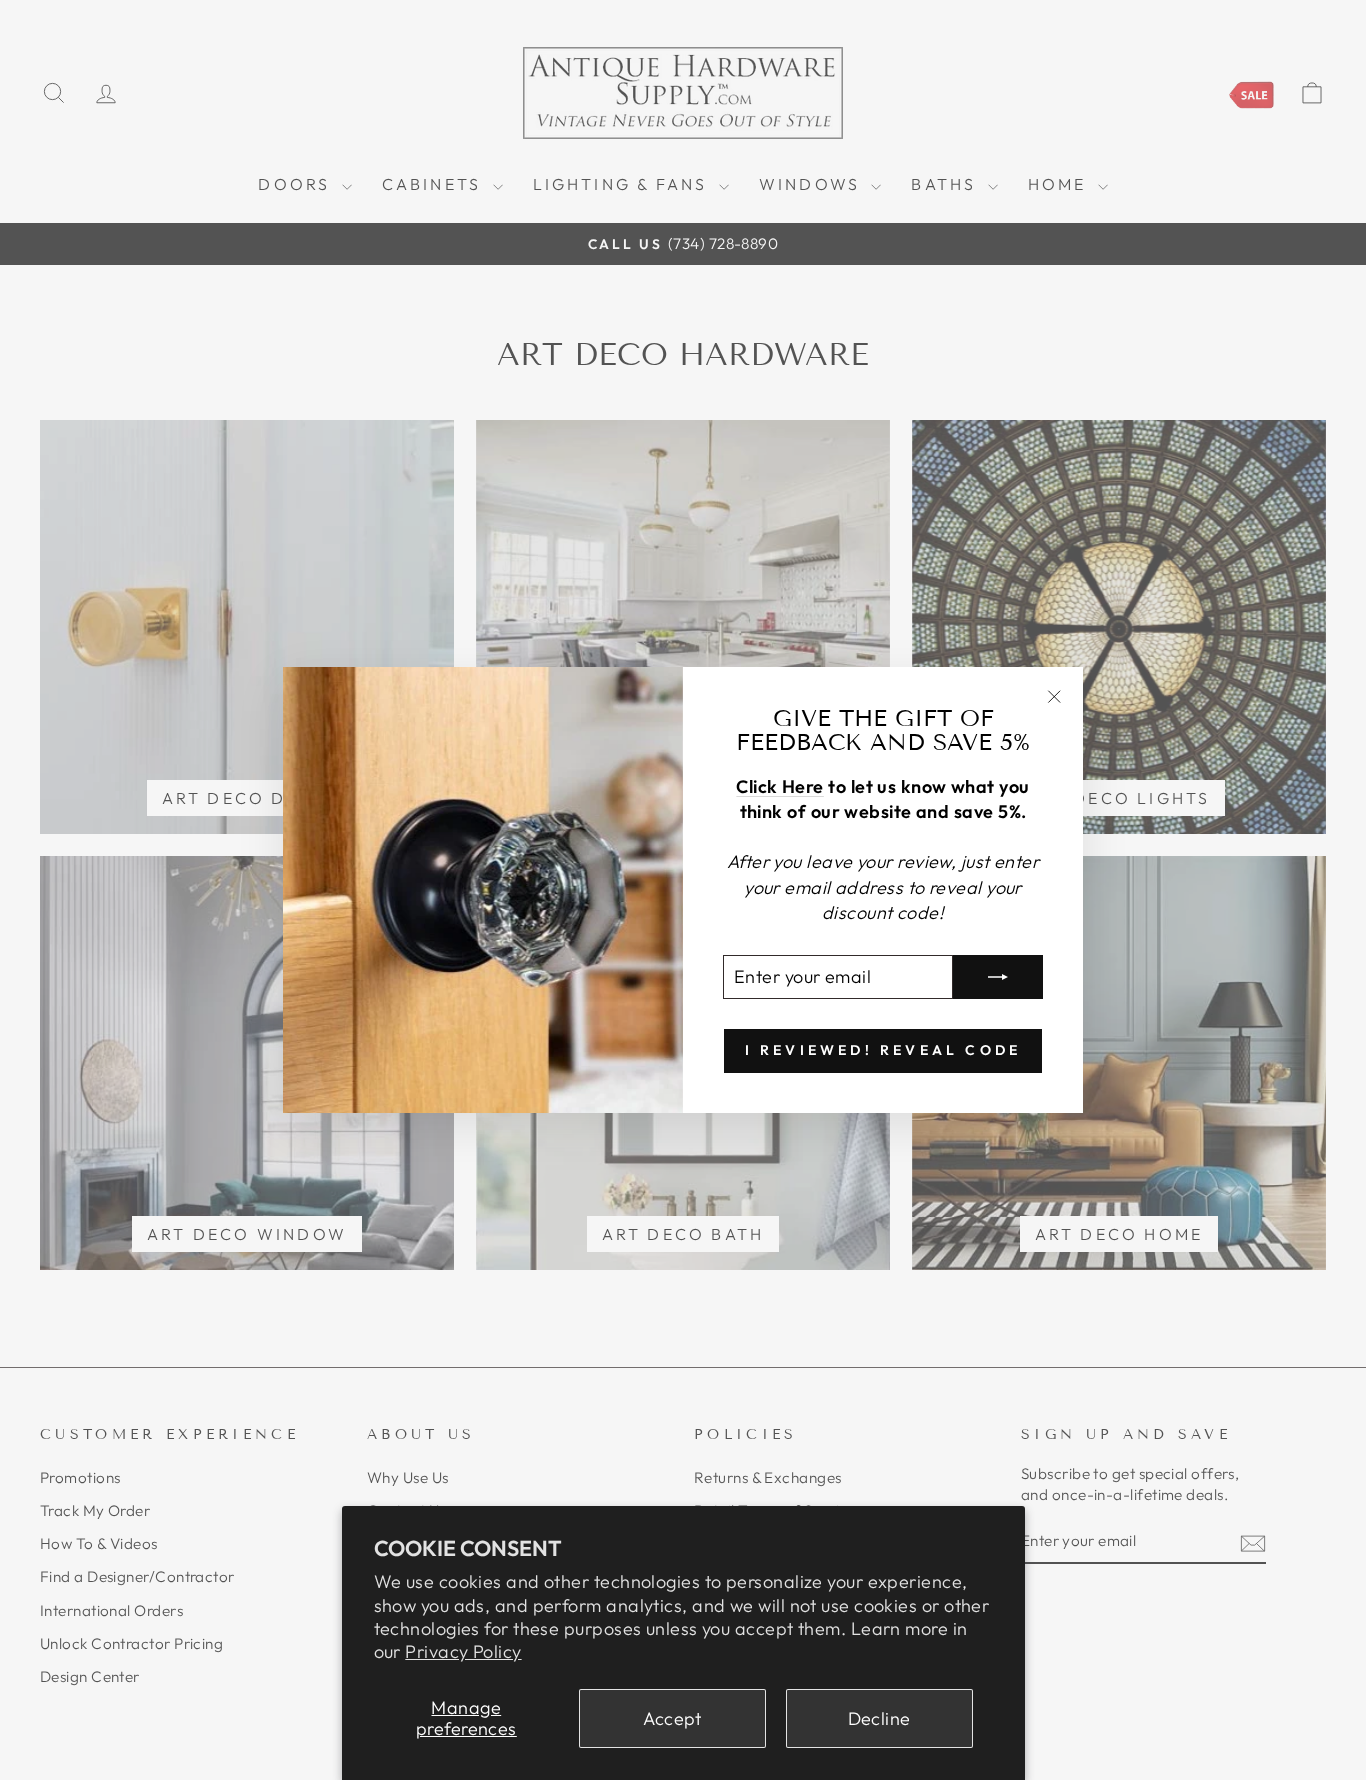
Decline (879, 1718)
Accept (672, 1718)
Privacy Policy (463, 1651)
